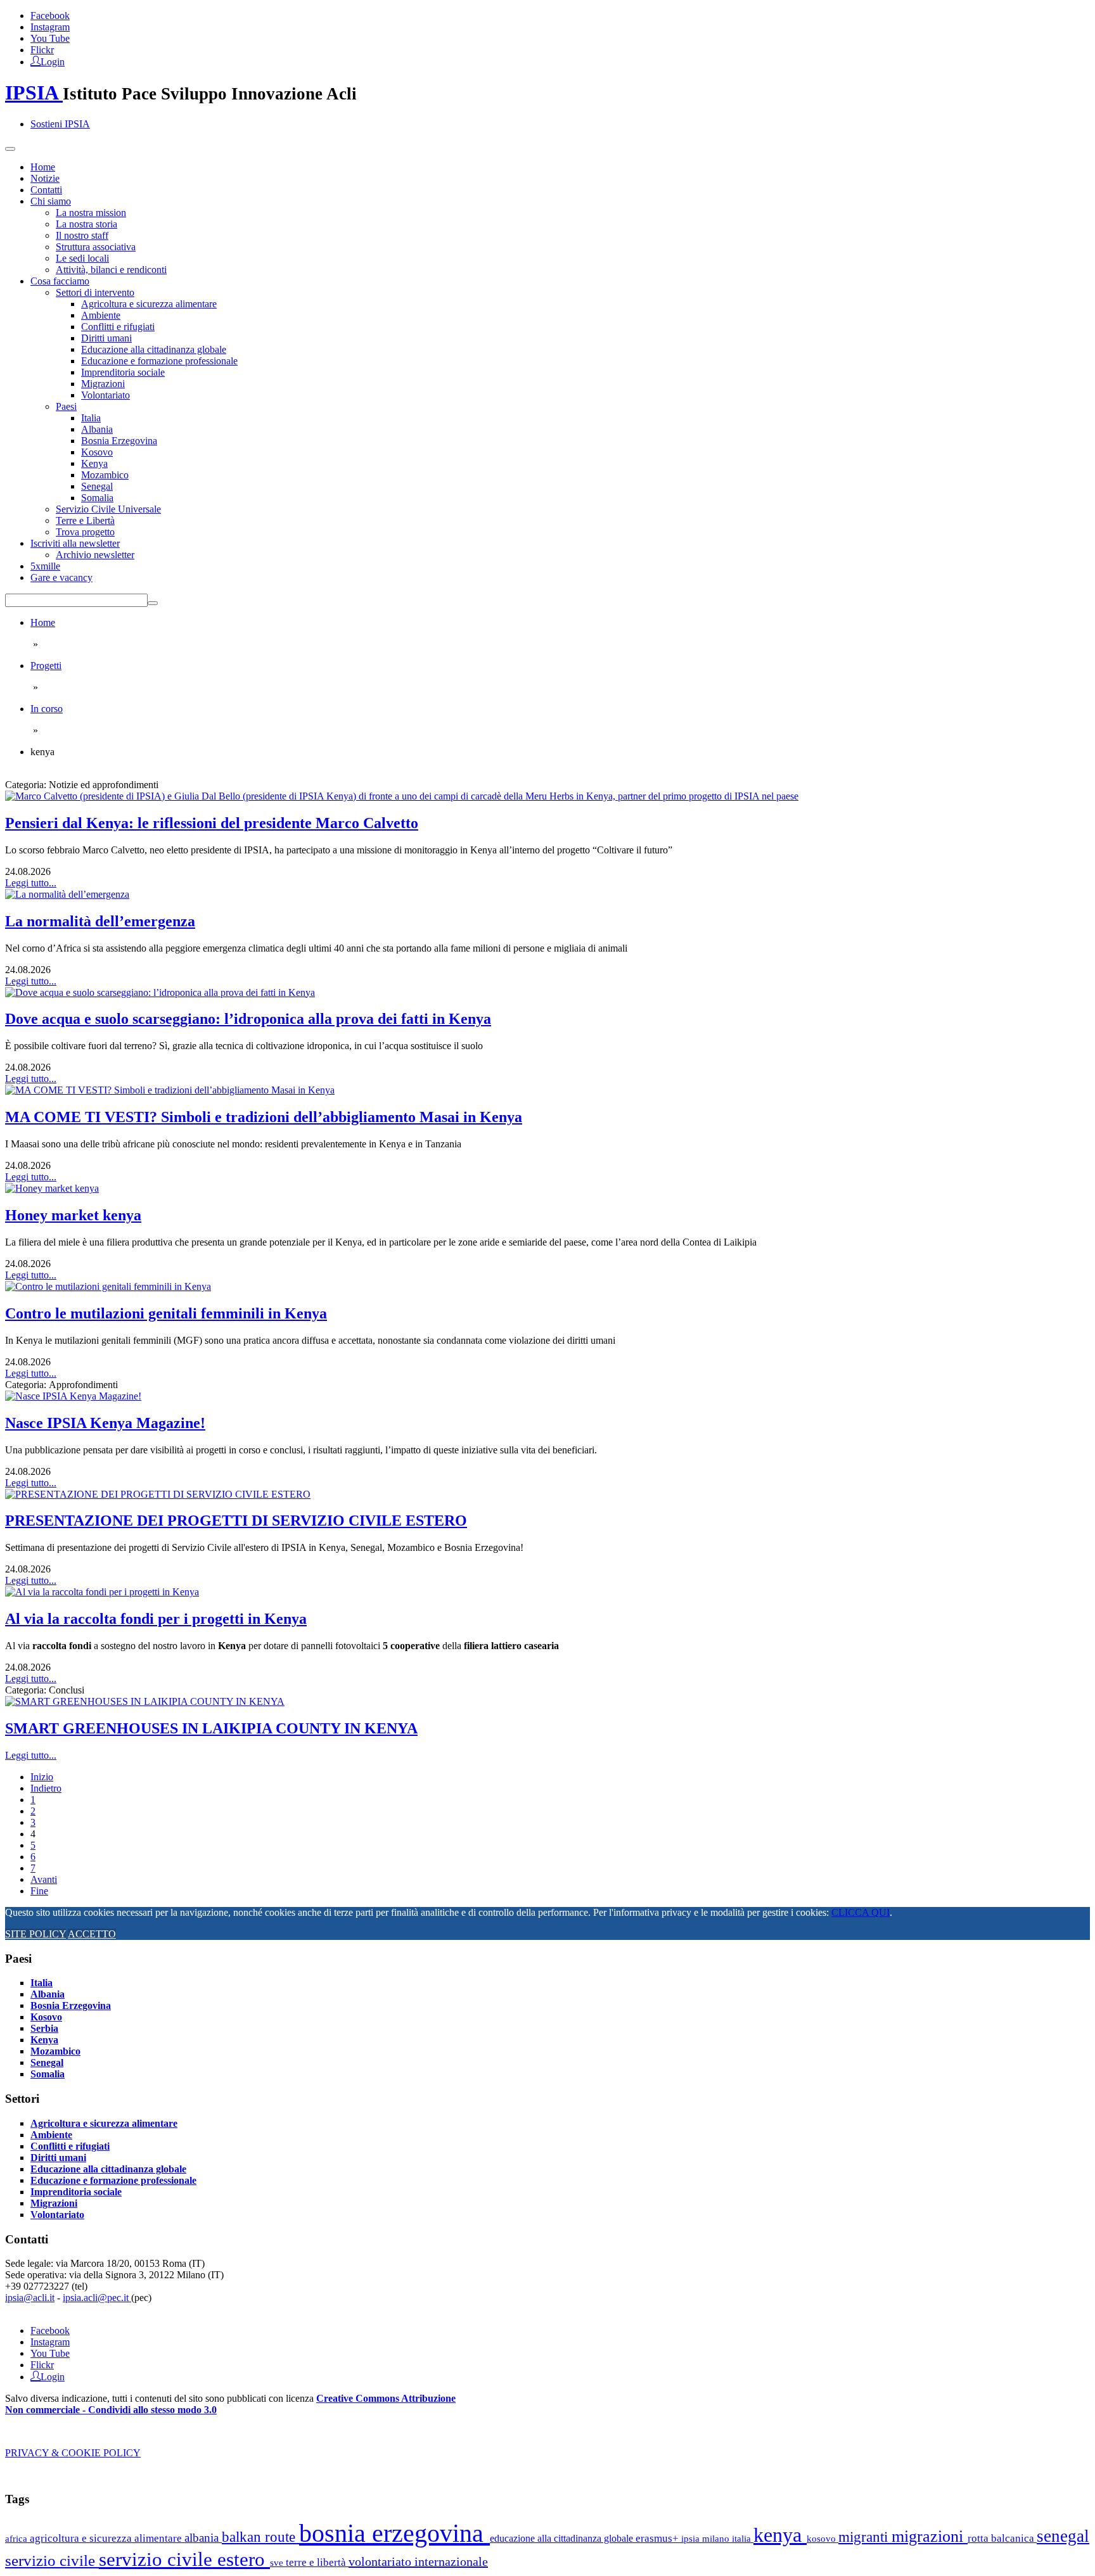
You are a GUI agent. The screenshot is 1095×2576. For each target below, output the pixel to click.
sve (278, 2562)
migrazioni (930, 2536)
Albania (97, 429)
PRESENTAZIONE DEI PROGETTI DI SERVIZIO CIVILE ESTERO (236, 1521)
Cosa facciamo (60, 281)
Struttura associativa (96, 247)
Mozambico (105, 475)
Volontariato (106, 395)
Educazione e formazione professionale (159, 361)
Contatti (46, 190)
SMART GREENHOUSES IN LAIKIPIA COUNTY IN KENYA (211, 1728)
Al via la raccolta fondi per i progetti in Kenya (156, 1619)
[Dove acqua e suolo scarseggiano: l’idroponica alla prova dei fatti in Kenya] (160, 992)
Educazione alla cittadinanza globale (154, 349)
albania (203, 2538)
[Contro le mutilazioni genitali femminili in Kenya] (108, 1286)
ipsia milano (707, 2539)
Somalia (97, 498)
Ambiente (101, 315)
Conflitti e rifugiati (118, 327)
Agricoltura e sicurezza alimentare (149, 304)
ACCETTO (92, 1934)
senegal (1063, 2536)
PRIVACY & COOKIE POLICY (73, 2453)
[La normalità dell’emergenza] (67, 894)
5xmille (45, 566)
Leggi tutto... (31, 883)
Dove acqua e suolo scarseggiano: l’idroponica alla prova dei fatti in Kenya (248, 1019)
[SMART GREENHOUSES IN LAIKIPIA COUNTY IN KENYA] (145, 1701)
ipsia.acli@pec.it (97, 2298)
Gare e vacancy (61, 577)
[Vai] (153, 603)
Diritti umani (106, 338)
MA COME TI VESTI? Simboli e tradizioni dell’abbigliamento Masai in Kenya (264, 1117)
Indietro (46, 1788)
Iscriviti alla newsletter (75, 543)
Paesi (66, 406)
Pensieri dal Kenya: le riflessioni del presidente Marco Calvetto (212, 823)
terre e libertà (317, 2562)
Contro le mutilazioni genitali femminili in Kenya (166, 1313)
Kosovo (97, 452)
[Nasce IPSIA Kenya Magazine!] (73, 1396)
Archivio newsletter (95, 555)
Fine (39, 1891)
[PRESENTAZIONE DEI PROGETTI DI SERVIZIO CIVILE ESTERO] (158, 1494)
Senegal (97, 486)
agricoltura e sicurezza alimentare (107, 2538)
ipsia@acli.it (30, 2298)
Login (53, 61)
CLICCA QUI (861, 1912)
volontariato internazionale (418, 2561)
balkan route (260, 2537)
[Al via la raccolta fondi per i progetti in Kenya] (102, 1592)
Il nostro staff (82, 235)
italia (743, 2538)
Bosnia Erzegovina (119, 441)
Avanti (44, 1879)
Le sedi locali (82, 258)
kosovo (823, 2538)
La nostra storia (86, 224)
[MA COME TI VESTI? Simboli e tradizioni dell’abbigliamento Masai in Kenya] (170, 1090)
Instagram (50, 27)
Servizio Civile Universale (108, 509)
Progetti (46, 666)
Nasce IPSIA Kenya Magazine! (105, 1423)
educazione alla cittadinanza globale (563, 2538)
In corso (47, 709)
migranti (865, 2537)
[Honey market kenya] (52, 1188)
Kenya (94, 463)
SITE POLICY (35, 1934)
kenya (780, 2535)
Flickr (42, 50)
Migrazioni (103, 384)
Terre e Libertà (85, 520)
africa (17, 2538)
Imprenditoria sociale (123, 372)
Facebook (50, 16)
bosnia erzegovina (394, 2533)
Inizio (42, 1777)
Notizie (45, 178)
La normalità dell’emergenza (100, 921)
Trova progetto (85, 532)
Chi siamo (51, 201)
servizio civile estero (184, 2559)
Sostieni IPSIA (60, 124)
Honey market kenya (73, 1215)
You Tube (50, 38)
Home (43, 167)
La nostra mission (91, 213)
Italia (91, 418)
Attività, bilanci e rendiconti (111, 270)
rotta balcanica (1002, 2538)
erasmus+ (658, 2538)
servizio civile (52, 2560)
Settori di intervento (95, 292)
